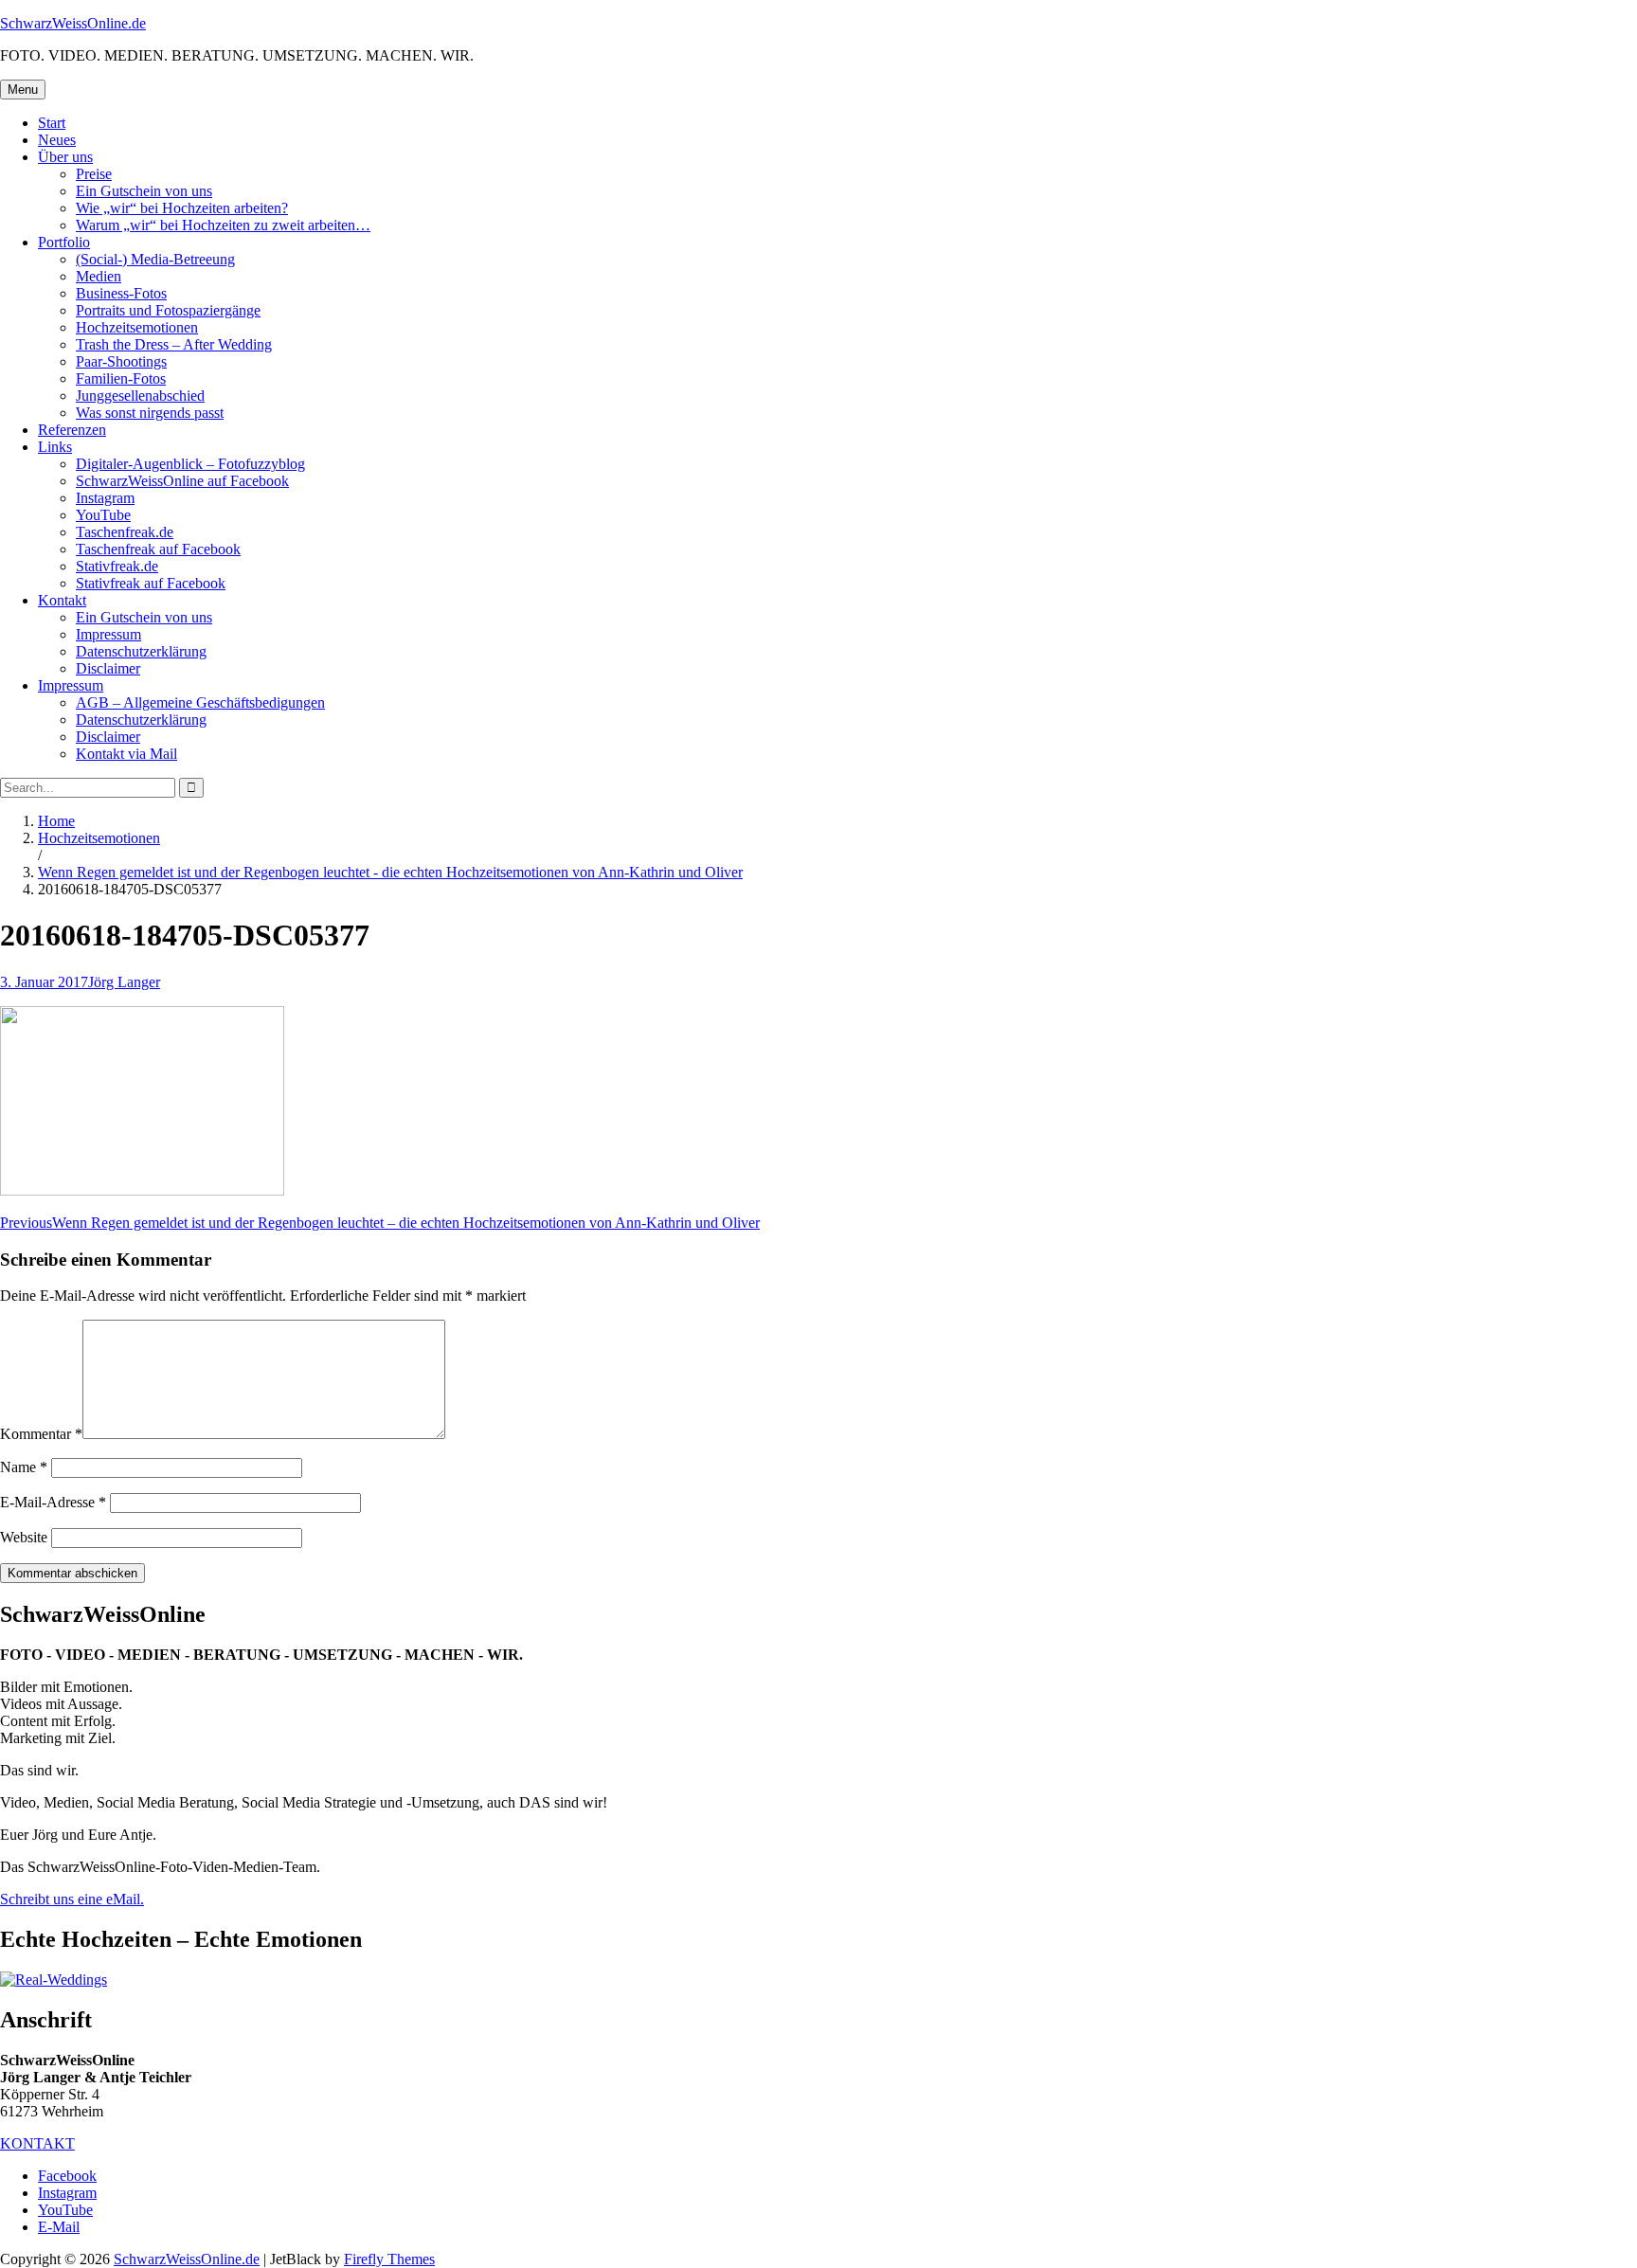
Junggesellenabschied (140, 396)
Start (52, 123)
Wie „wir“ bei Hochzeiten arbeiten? (182, 208)
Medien (99, 276)
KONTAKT (37, 2143)
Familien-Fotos (121, 378)
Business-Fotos (121, 293)
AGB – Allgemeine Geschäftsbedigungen (200, 702)
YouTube (103, 515)
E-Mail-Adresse (53, 1502)
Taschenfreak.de (125, 532)
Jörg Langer (124, 982)
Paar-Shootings (121, 361)
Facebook (67, 2176)
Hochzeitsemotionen (137, 327)
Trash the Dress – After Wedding (174, 344)
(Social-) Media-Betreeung (155, 259)
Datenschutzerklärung (141, 651)
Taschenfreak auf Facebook (158, 549)
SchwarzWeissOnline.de (73, 23)
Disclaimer (108, 668)
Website (24, 1537)
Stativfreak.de (117, 566)
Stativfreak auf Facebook (151, 583)
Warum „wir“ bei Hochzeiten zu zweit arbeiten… (223, 225)
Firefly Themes (389, 2259)
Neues (57, 140)
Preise (94, 174)
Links (55, 447)
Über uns (65, 157)
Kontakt (62, 600)
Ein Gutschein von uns (144, 191)
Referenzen (72, 430)
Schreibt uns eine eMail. (72, 1899)
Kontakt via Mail (126, 754)
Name (24, 1467)
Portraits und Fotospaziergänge (168, 310)
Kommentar (41, 1434)
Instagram (105, 498)
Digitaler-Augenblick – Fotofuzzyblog (190, 464)
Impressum (108, 634)
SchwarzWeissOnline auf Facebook (182, 481)
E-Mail (59, 2227)
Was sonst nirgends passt (150, 413)
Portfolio (64, 242)
